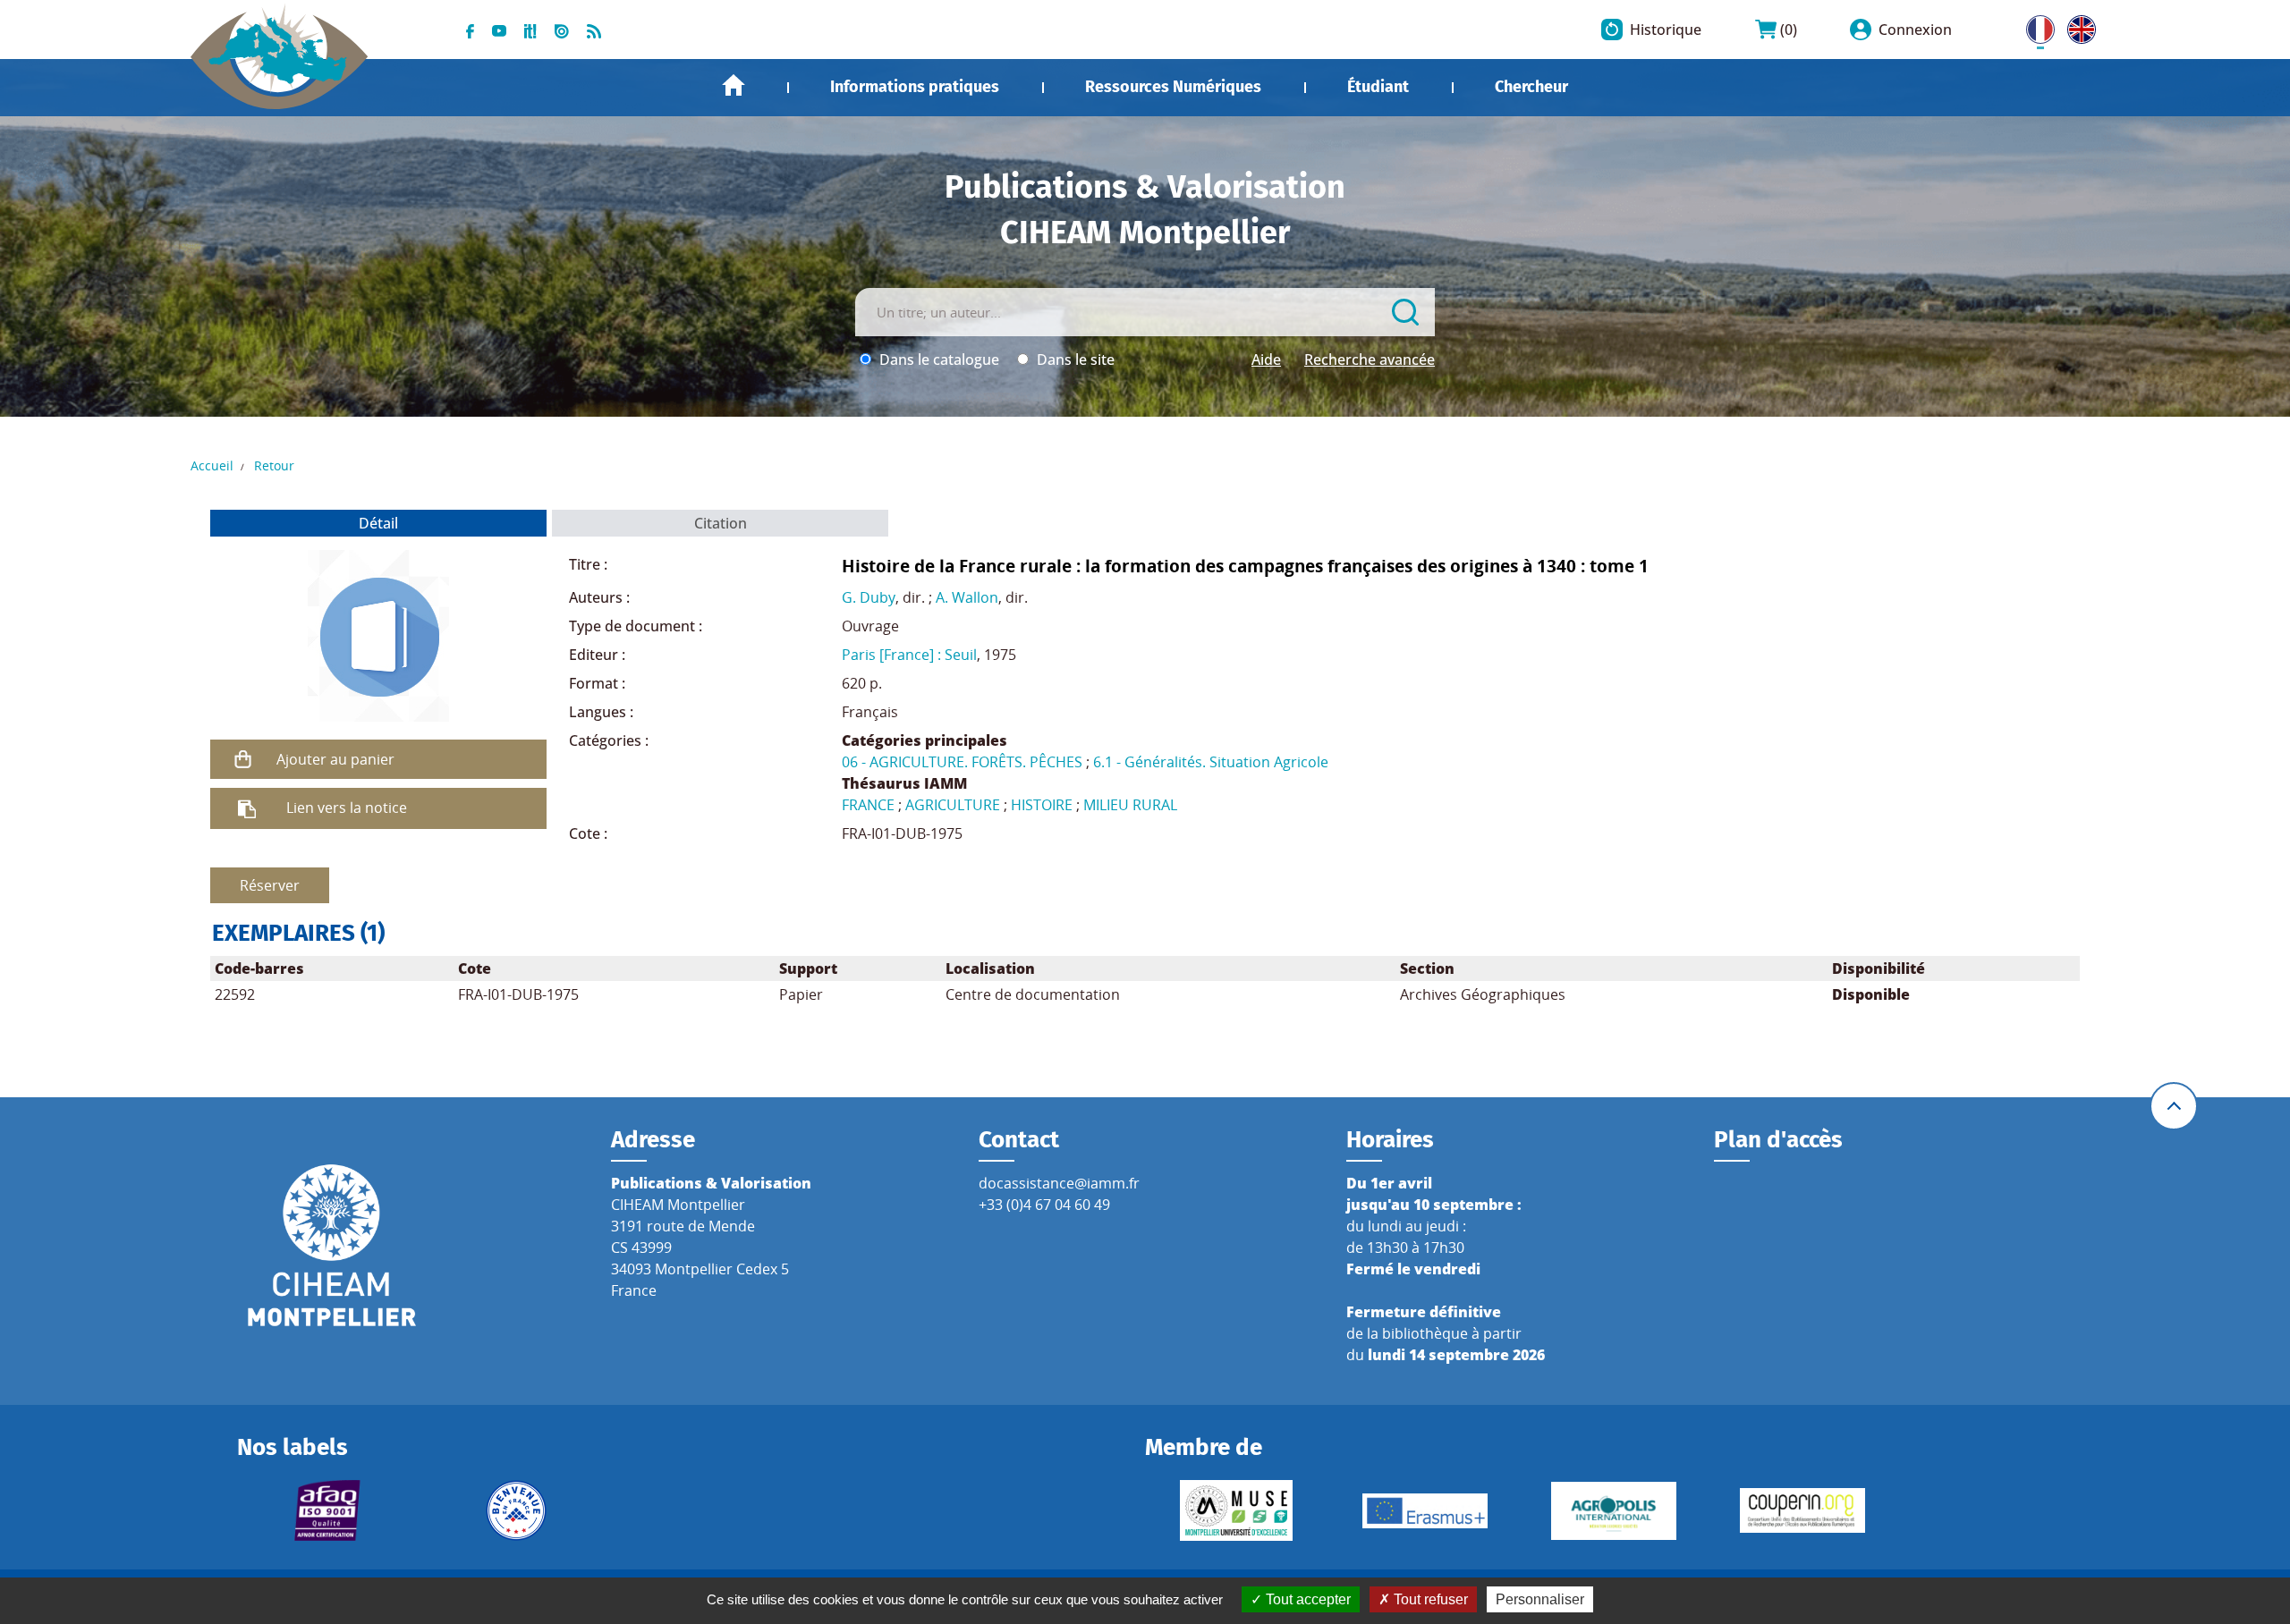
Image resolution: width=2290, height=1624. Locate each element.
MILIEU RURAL (1130, 805)
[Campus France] (517, 1510)
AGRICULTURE (953, 805)
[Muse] (1236, 1510)
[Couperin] (1802, 1510)
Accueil (734, 85)
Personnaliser (1540, 1599)
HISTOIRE (1042, 805)
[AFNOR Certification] (328, 1510)
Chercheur (1531, 87)
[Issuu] (562, 30)
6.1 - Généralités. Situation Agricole (1211, 762)
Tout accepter (1306, 1599)
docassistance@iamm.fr (1059, 1183)
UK (2077, 26)
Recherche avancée (1370, 359)
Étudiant (1378, 87)
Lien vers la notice (347, 808)
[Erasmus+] (1425, 1511)
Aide (1266, 359)
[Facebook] (470, 30)
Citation (721, 523)
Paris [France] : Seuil (909, 655)
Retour (274, 465)
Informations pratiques (915, 87)
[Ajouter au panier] (243, 759)
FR (2034, 26)
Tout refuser (1429, 1599)
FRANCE (868, 805)
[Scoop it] (530, 30)
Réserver (270, 885)
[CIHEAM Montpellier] (332, 1245)
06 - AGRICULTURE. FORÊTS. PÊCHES (962, 762)
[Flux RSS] (594, 30)
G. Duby (869, 597)
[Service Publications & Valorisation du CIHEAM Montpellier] (280, 47)
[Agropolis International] (1613, 1511)
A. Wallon (967, 597)
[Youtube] (499, 30)
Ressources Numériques (1173, 87)
